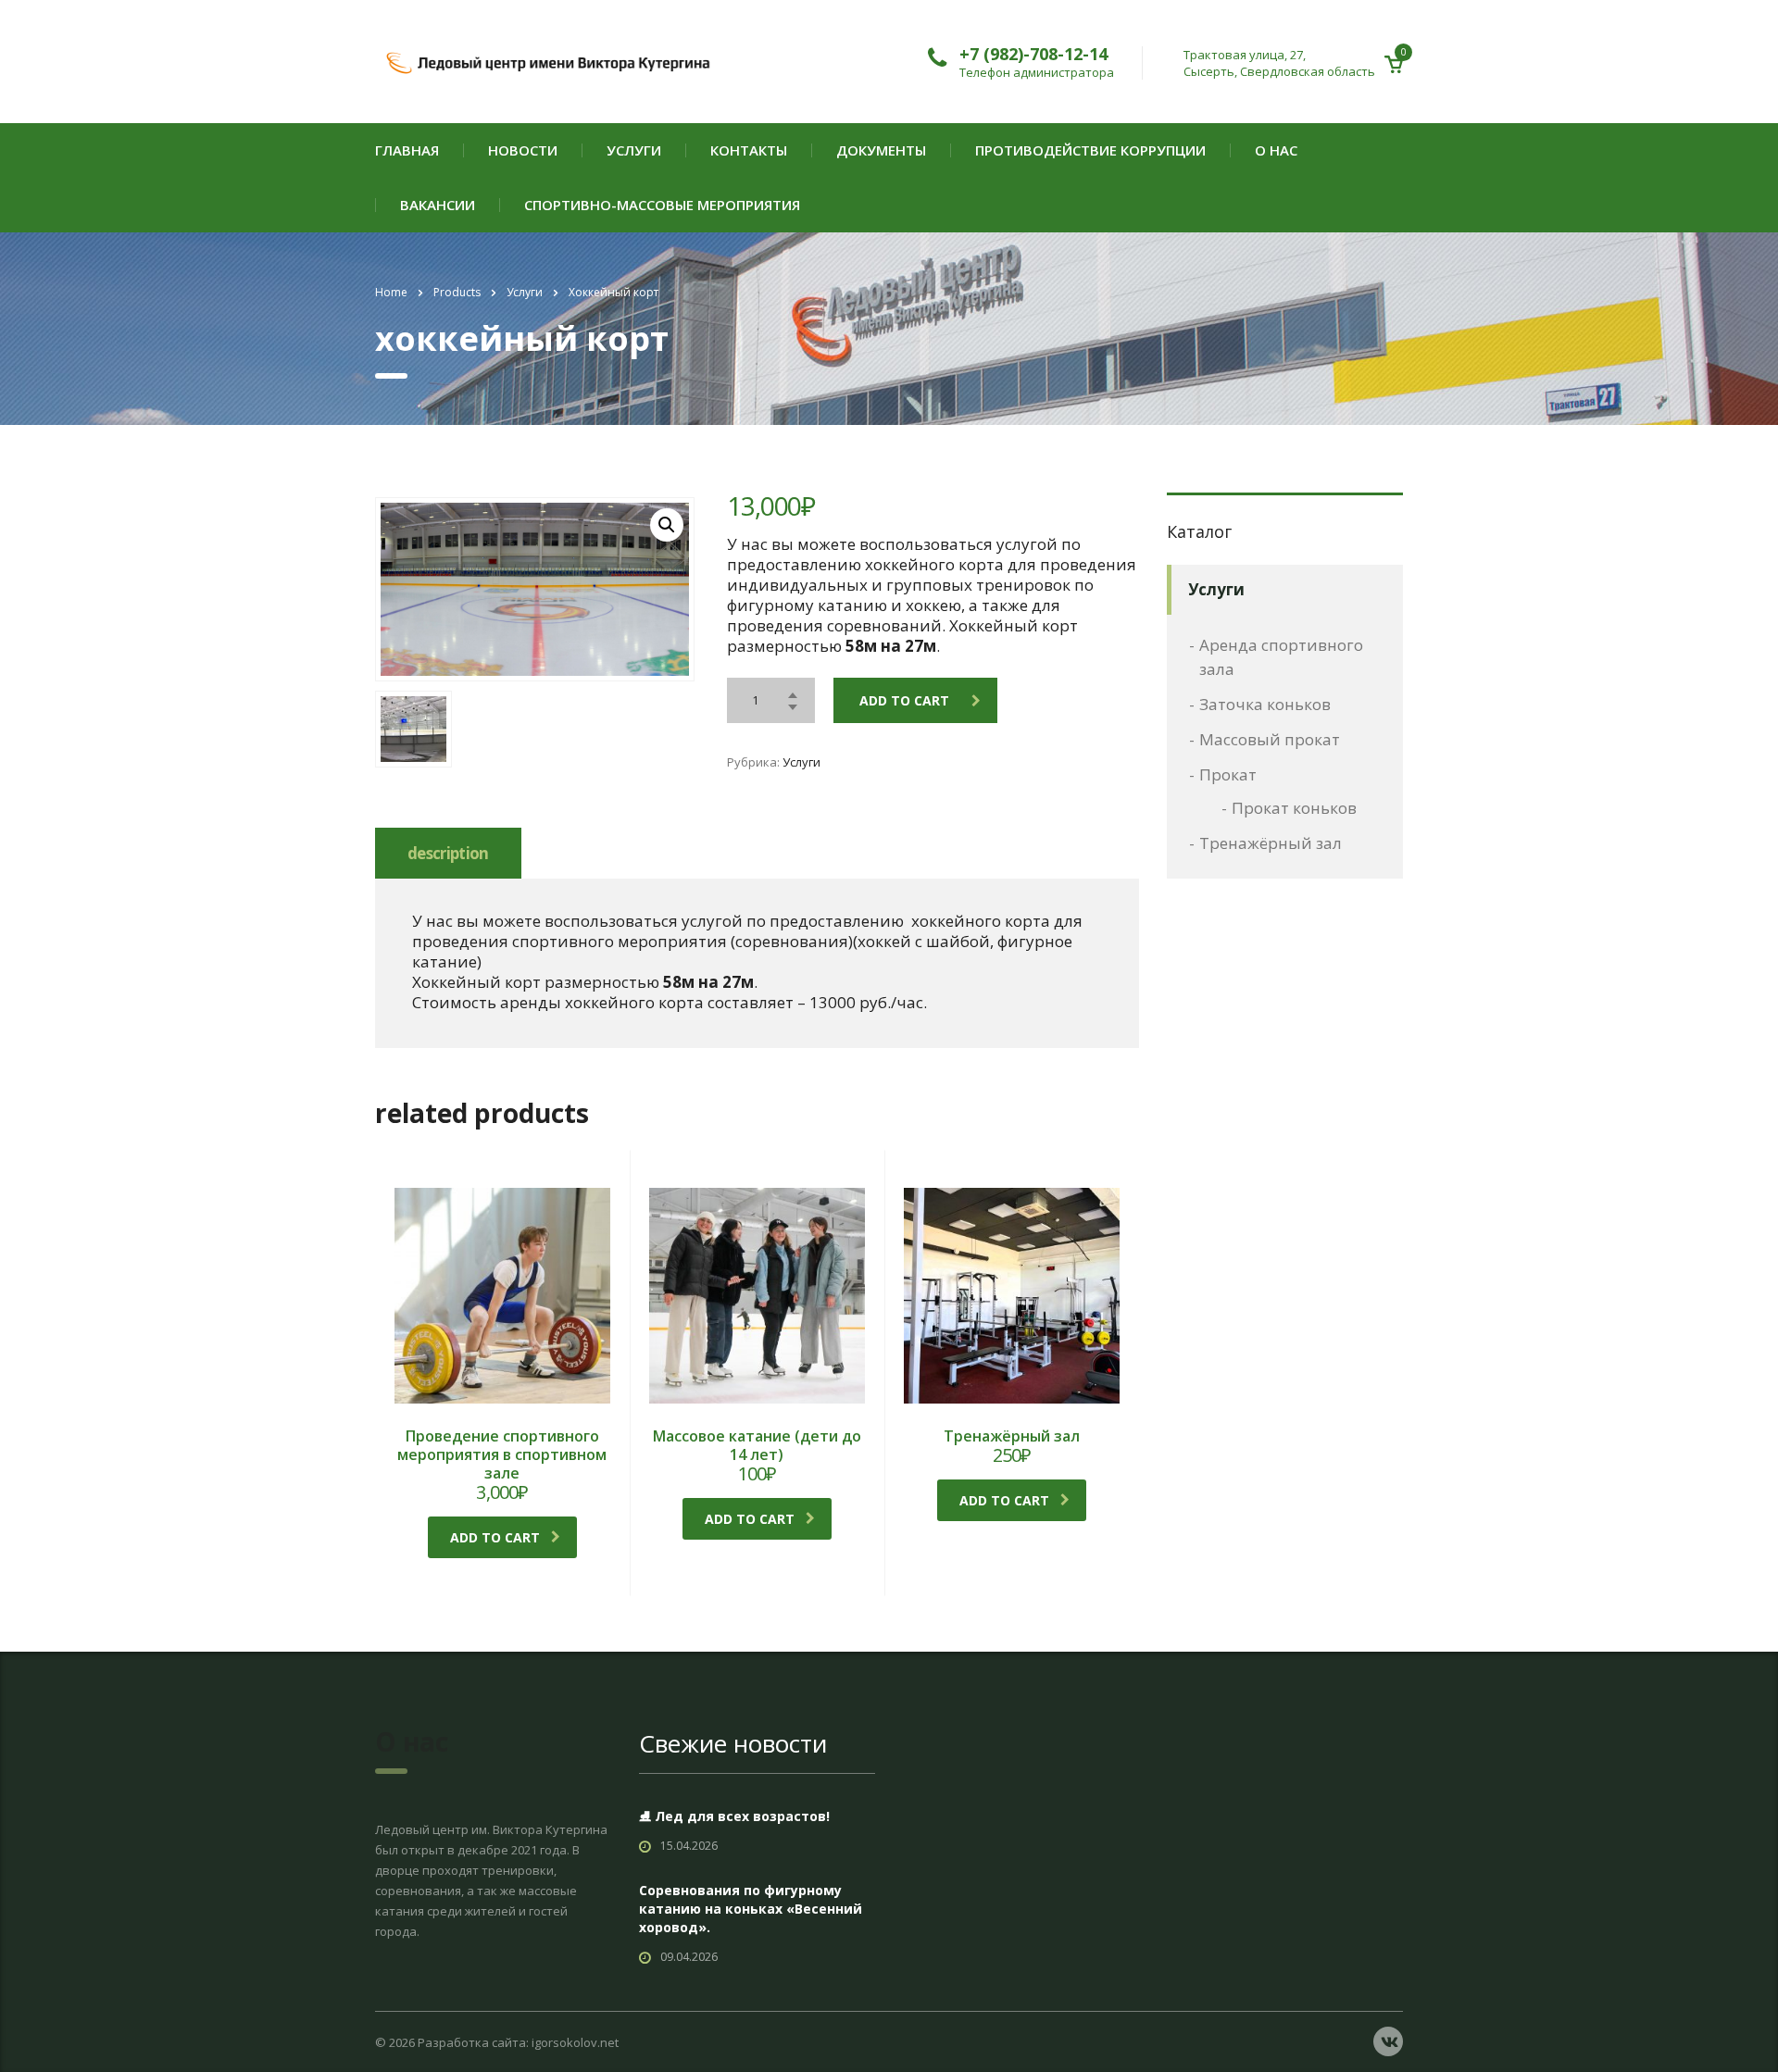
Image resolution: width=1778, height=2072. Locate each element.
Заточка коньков (1265, 704)
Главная (407, 150)
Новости (523, 150)
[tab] (448, 853)
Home (391, 292)
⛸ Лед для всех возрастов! (734, 1816)
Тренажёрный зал (1271, 843)
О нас (1276, 150)
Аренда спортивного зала (1281, 657)
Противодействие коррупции (1090, 150)
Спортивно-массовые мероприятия (662, 205)
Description (448, 853)
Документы (881, 150)
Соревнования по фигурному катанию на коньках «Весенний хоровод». (751, 1909)
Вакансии (438, 205)
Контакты (749, 150)
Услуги (634, 150)
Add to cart (904, 700)
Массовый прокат (1270, 739)
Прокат (1228, 774)
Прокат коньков (1294, 808)
